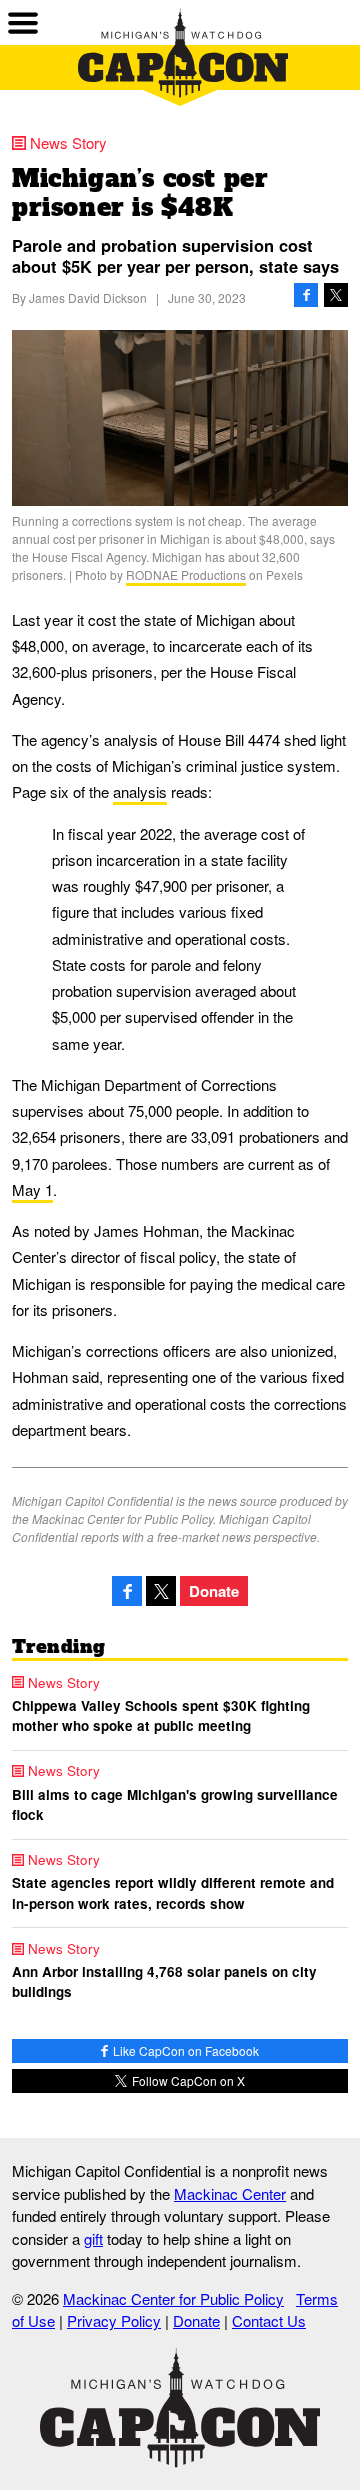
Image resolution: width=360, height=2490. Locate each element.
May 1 (32, 1189)
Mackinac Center (230, 2193)
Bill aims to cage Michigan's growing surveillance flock (175, 1804)
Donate (214, 1591)
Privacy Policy (114, 2320)
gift (93, 2238)
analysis (140, 791)
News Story (68, 142)
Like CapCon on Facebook (184, 2050)
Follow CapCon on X (187, 2080)
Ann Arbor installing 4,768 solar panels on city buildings (164, 1981)
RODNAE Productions (186, 574)
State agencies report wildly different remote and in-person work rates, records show (173, 1892)
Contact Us (269, 2320)
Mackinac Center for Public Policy (173, 2298)
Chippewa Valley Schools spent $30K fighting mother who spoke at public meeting (161, 1715)
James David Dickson (88, 297)
